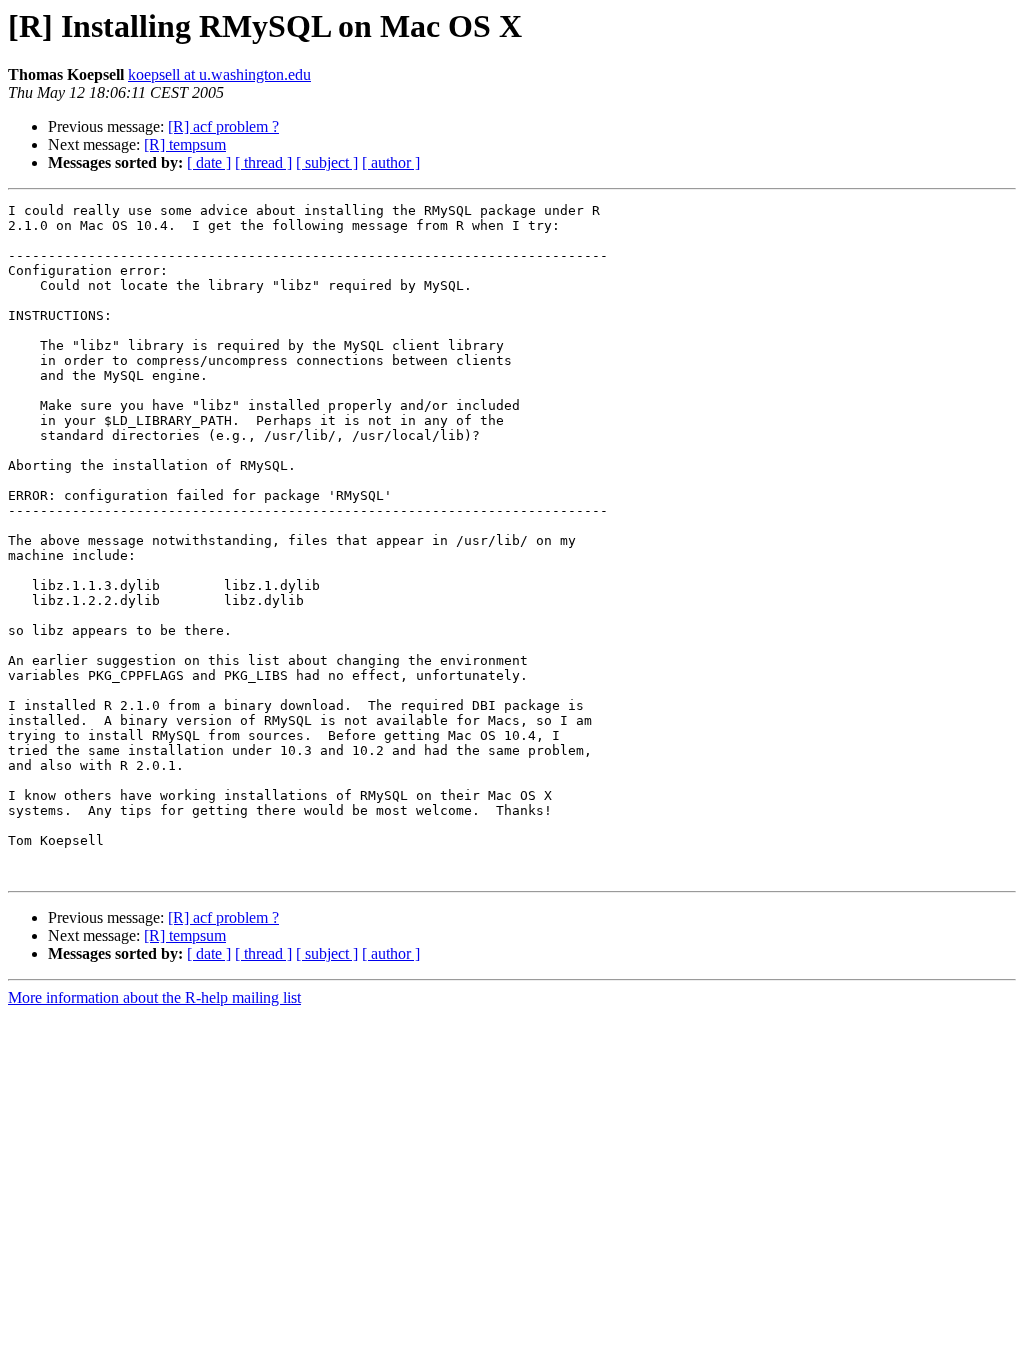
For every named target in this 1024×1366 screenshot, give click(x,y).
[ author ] (391, 162)
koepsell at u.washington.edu (219, 74)
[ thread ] (263, 162)
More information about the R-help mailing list (154, 997)
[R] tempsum (185, 144)
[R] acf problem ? (223, 126)
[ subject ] (327, 162)
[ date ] (209, 162)
